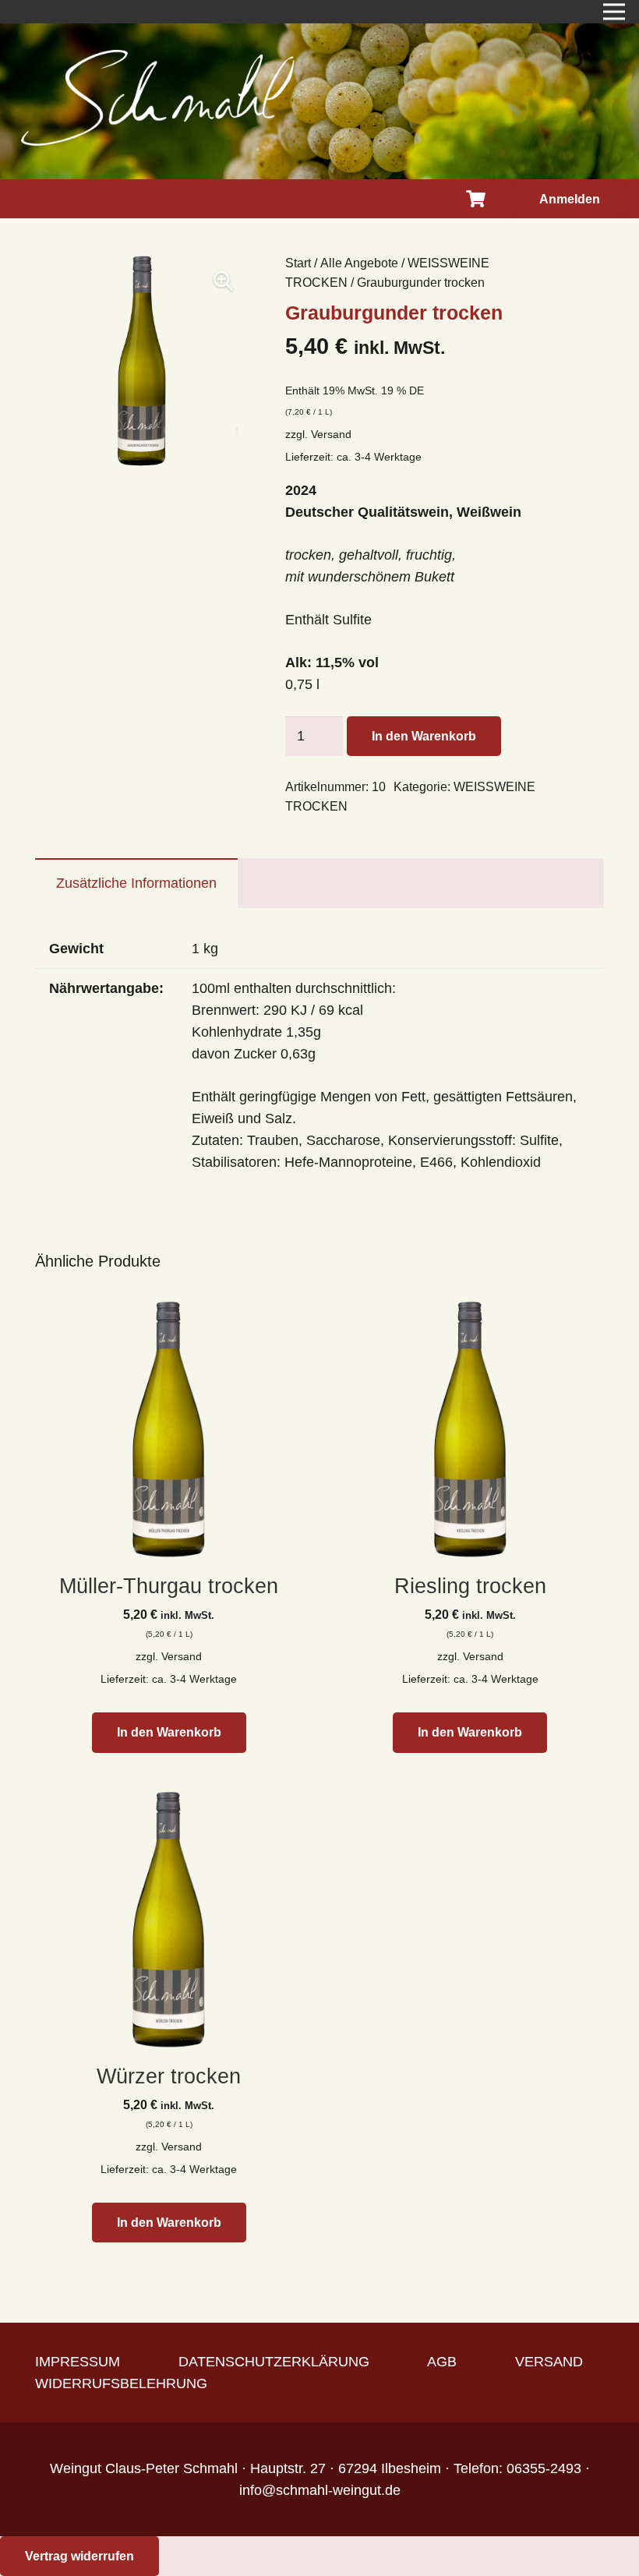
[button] (223, 281)
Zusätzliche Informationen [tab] (136, 883)
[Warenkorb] (475, 199)
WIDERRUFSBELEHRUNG (121, 2383)
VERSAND (549, 2362)
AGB (442, 2362)
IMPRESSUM (78, 2362)
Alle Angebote (359, 263)
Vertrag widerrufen (79, 2556)
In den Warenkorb (424, 736)
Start (298, 263)
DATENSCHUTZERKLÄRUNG (274, 2362)
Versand (331, 434)
